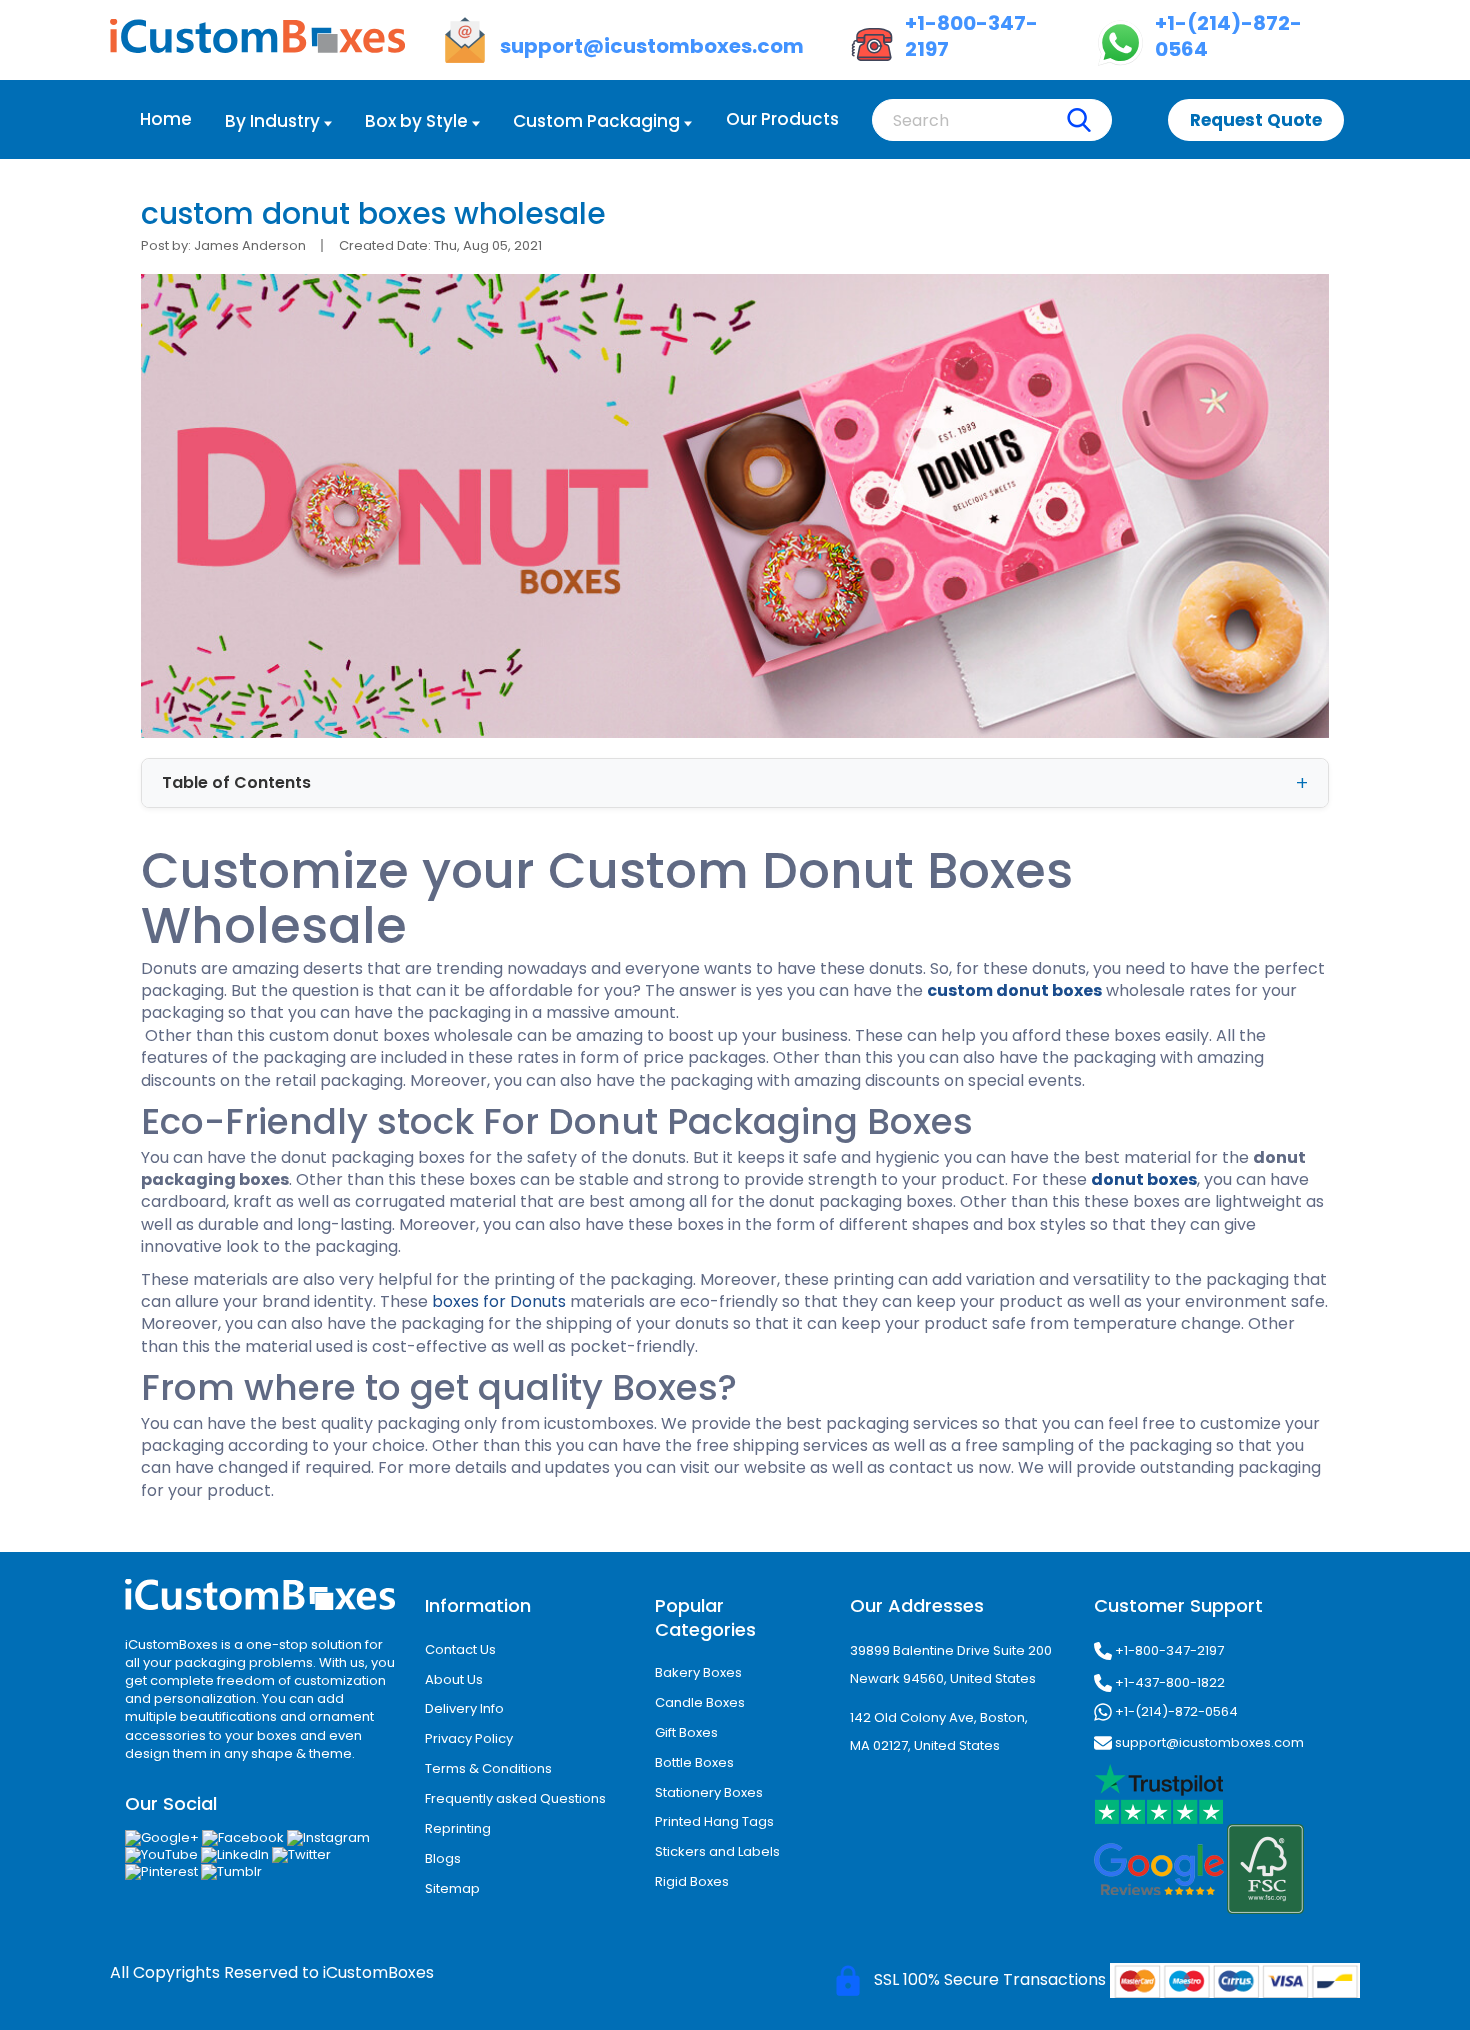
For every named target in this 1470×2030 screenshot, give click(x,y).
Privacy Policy (469, 1738)
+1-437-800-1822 (1168, 1682)
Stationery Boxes (709, 1792)
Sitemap (452, 1888)
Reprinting (458, 1828)
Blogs (443, 1858)
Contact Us (460, 1649)
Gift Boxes (686, 1732)
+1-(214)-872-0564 (1175, 1710)
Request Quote (1256, 120)
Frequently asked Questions (515, 1798)
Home (166, 119)
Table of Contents (236, 782)
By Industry (272, 121)
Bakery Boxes (698, 1672)
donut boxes (1144, 1179)
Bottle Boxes (694, 1762)
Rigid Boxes (692, 1881)
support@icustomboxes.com (1208, 1741)
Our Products (782, 119)
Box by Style (416, 121)
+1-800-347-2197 (1168, 1649)
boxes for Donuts (499, 1301)
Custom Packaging (596, 121)
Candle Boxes (700, 1702)
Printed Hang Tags (714, 1821)
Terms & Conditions (488, 1768)
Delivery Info (464, 1708)
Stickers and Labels (717, 1851)
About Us (454, 1679)
